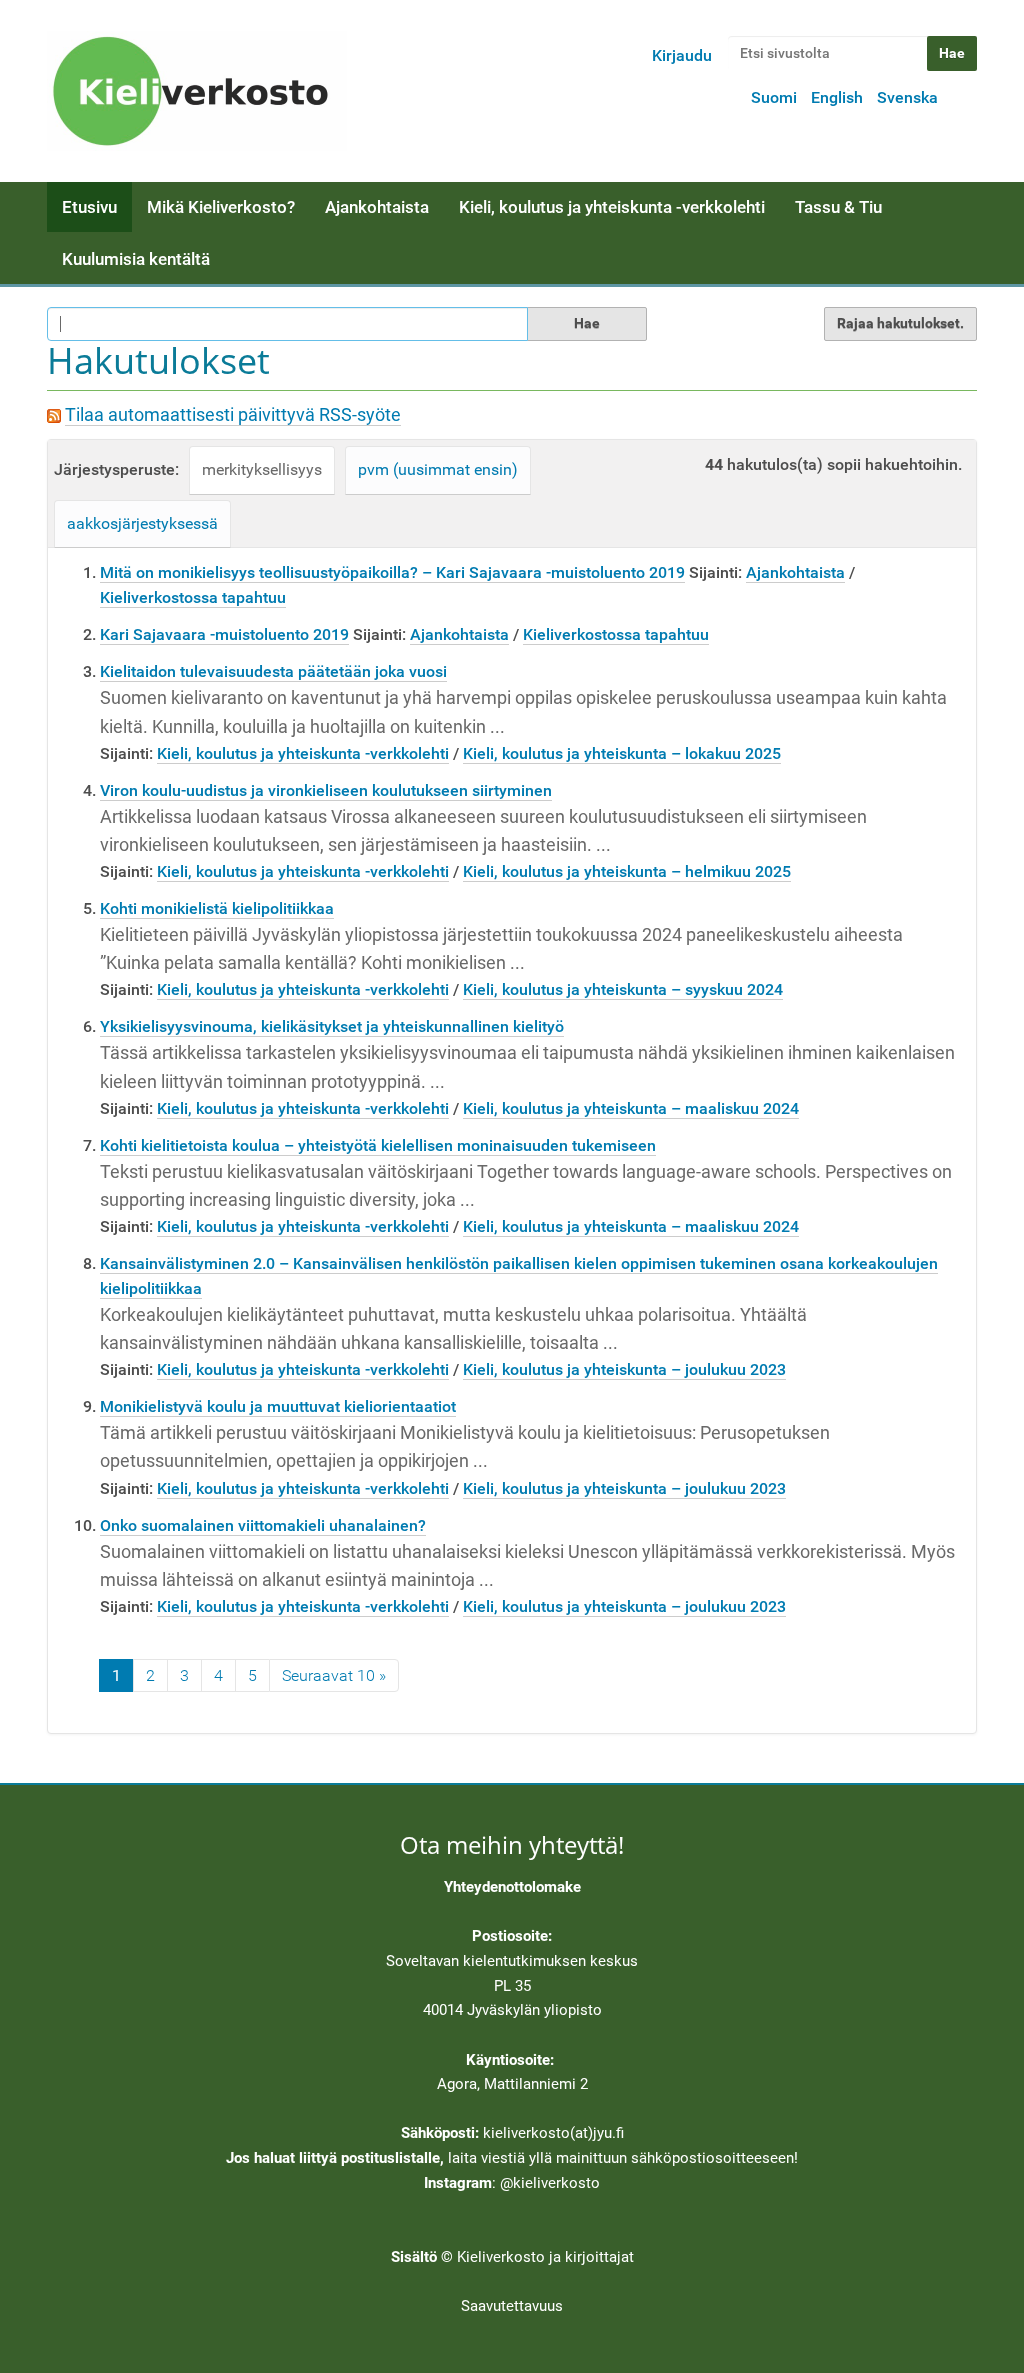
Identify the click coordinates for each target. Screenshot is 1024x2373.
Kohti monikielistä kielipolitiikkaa (217, 908)
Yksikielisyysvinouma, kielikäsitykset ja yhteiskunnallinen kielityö (332, 1026)
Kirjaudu (682, 55)
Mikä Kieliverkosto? (221, 207)
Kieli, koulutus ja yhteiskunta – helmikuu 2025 (627, 871)
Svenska (907, 97)
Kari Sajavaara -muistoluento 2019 (224, 634)
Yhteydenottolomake (512, 1887)
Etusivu (89, 207)
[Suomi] (197, 91)
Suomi (774, 97)
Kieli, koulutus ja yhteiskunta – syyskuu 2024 (623, 989)
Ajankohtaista (377, 207)
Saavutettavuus (512, 2306)
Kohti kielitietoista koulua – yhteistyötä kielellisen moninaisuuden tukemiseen (378, 1145)
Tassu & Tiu (838, 207)
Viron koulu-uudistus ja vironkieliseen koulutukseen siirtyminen (326, 790)
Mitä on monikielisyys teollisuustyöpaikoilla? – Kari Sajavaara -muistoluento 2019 (392, 572)
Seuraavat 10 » (334, 1675)
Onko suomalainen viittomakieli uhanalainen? (263, 1525)
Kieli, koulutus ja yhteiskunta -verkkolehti (612, 207)
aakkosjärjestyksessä (142, 523)
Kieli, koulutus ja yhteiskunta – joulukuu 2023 (624, 1369)
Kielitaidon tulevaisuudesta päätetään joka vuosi (273, 671)
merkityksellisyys (262, 469)
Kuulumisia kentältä (136, 259)
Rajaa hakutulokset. (900, 323)
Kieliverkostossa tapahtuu (193, 597)
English (837, 97)
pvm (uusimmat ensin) (438, 469)
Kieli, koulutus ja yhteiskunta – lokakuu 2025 (622, 753)
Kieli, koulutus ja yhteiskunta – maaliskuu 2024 (631, 1108)
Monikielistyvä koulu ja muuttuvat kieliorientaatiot (278, 1406)
